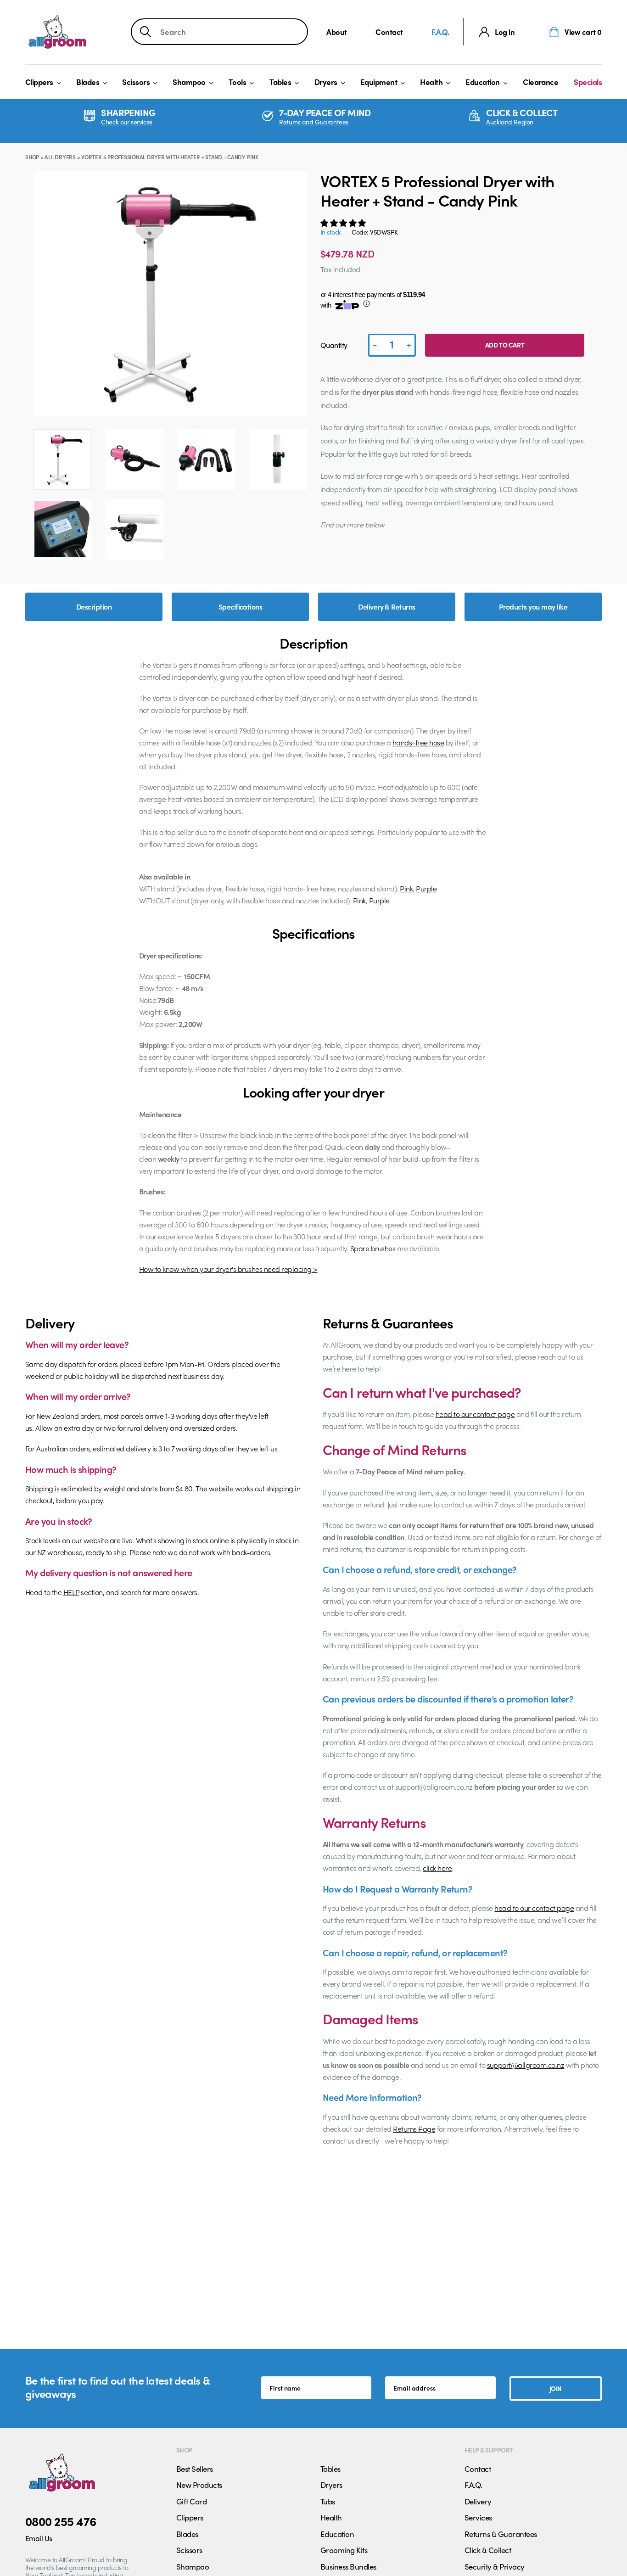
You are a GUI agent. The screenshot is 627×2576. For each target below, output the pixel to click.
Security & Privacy (495, 2566)
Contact (389, 32)
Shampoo (189, 82)
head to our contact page (475, 1414)
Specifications (241, 607)
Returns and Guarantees (314, 122)
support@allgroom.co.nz (526, 2065)
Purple (426, 888)
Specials (588, 82)
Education (482, 82)
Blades (88, 82)
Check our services (126, 122)
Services (478, 2517)
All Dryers (60, 157)
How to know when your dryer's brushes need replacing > (228, 1269)
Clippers (39, 82)
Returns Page (414, 2129)
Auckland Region (510, 122)
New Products (199, 2485)
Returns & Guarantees (501, 2534)
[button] (344, 223)
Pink (406, 888)
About (337, 32)
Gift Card (191, 2501)
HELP (71, 1592)
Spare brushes (373, 1248)
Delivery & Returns (387, 607)
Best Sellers (195, 2469)
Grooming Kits (344, 2550)
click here (437, 1868)
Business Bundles (348, 2566)
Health (431, 82)
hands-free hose (418, 742)
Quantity (334, 345)
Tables (280, 82)
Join (556, 2388)
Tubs (328, 2501)
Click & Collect (488, 2550)
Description (94, 607)
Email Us (39, 2538)
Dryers (326, 82)
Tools (237, 82)
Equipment (379, 82)
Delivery (478, 2501)
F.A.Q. (440, 32)
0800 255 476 (61, 2521)
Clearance (540, 82)
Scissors (136, 82)
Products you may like (533, 607)
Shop (32, 157)
